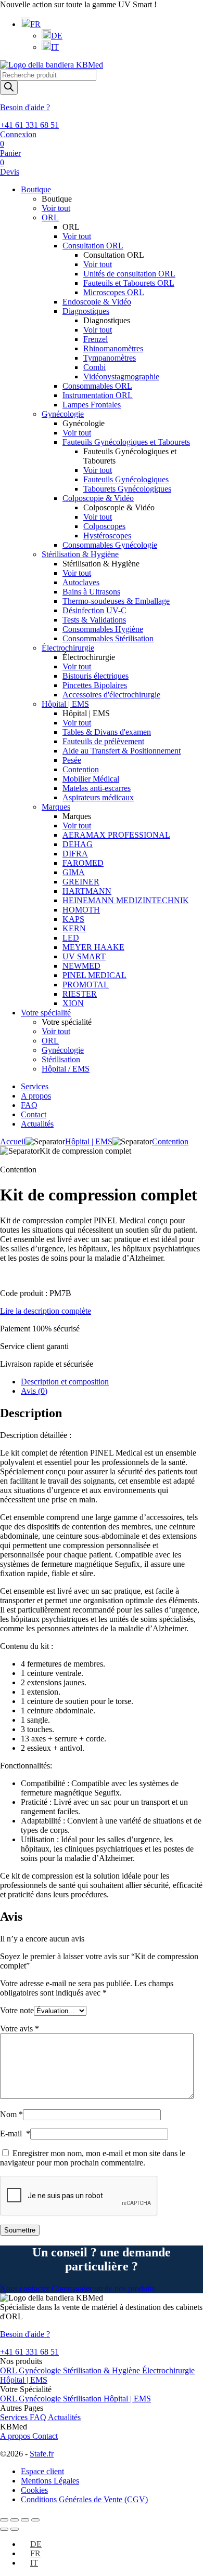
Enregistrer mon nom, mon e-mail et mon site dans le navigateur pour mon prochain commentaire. (93, 2158)
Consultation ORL (93, 246)
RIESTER (80, 994)
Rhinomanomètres (113, 348)
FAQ (29, 1105)
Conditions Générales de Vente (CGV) (84, 2499)
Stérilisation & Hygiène (80, 554)
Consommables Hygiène (103, 629)
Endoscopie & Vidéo (97, 302)
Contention (81, 769)
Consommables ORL (97, 386)
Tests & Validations (94, 620)
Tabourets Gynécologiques (127, 489)
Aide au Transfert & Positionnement (122, 751)
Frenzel (96, 339)
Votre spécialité (46, 1013)
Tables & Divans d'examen (107, 732)
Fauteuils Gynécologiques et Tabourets (126, 442)
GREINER (81, 882)
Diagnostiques (86, 311)
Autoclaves (81, 582)
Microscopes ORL (114, 292)
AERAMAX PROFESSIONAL (116, 835)
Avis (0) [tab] (34, 1391)
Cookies (34, 2490)
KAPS (73, 919)
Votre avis (20, 2029)
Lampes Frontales (92, 405)
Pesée (72, 760)
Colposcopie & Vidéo (98, 498)
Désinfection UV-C (94, 610)
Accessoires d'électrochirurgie (111, 695)
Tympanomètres (110, 358)
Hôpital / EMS (66, 1069)
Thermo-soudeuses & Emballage (116, 601)
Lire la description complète (46, 1311)
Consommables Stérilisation (108, 638)
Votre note (17, 2010)
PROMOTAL (86, 985)
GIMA (74, 872)
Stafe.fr (42, 2454)
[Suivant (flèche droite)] (15, 2529)
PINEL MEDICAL (94, 975)
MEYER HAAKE (93, 947)
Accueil (13, 1141)
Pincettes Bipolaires (95, 685)
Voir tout (56, 208)
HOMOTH (81, 910)
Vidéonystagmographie (121, 377)
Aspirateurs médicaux (98, 797)
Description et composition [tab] (65, 1382)
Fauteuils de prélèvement (103, 741)
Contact (34, 1114)
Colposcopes (104, 526)
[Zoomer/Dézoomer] (35, 2520)
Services (35, 1086)
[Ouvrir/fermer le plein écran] (25, 2520)
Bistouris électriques (96, 676)
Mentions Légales (50, 2481)
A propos (36, 1096)
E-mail (15, 2134)
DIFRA (75, 854)
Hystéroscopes (107, 536)
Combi (94, 367)
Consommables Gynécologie (110, 545)
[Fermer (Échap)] (4, 2520)
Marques (56, 807)
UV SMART (84, 956)
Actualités (37, 1124)
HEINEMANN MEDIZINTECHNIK (126, 900)
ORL (50, 217)
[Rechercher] (9, 88)
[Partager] (15, 2520)
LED (71, 938)
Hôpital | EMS (65, 704)
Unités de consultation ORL (129, 274)
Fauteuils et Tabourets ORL (129, 283)
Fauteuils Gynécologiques (126, 479)
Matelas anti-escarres (97, 788)
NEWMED (81, 966)
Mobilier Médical (91, 779)
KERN (74, 928)
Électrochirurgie (68, 648)
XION (73, 1003)
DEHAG (78, 844)
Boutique (36, 189)
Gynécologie (63, 414)
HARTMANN (87, 891)
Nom (11, 2114)
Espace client (42, 2471)
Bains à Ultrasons (91, 592)
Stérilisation (61, 1059)
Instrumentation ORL (98, 395)
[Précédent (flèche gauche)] (4, 2529)
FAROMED (83, 863)
